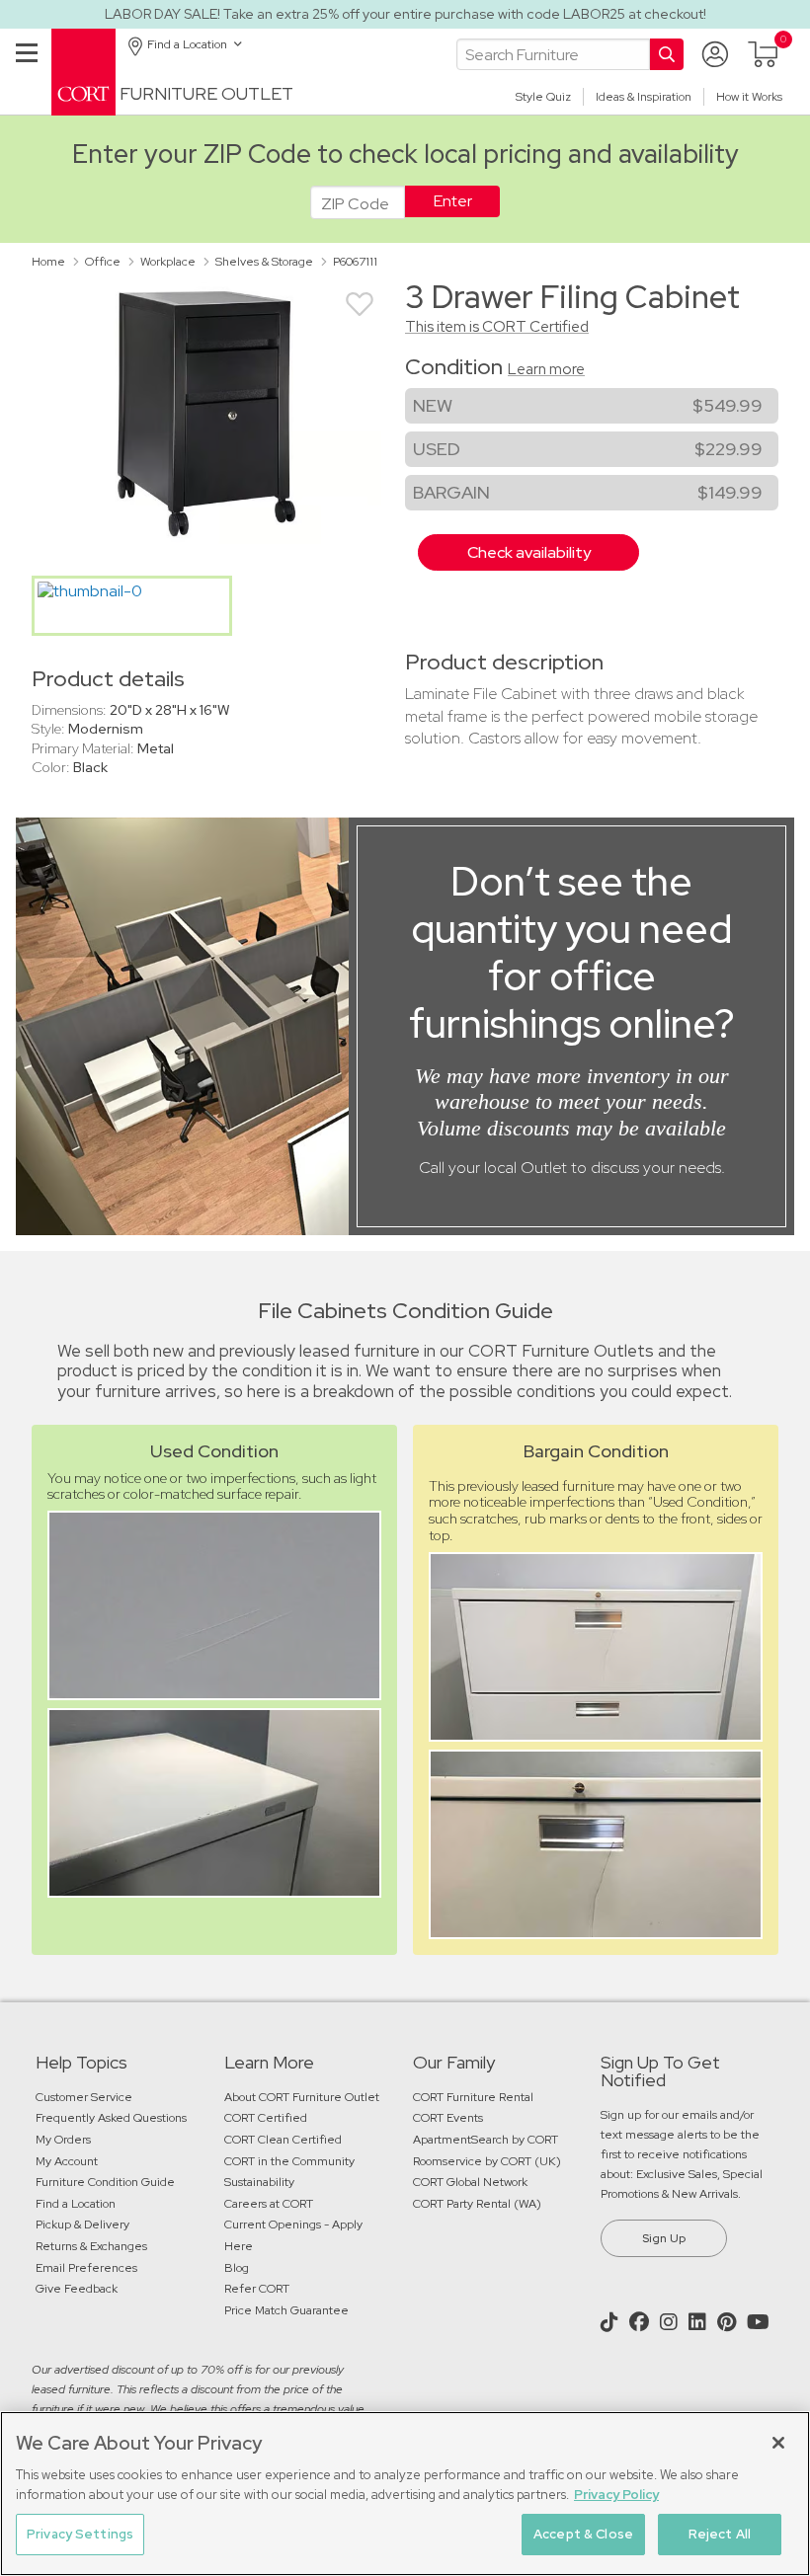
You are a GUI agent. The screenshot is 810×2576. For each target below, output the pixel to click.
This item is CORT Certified (497, 327)
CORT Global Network (470, 2182)
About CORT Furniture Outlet (302, 2097)
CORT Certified (266, 2118)
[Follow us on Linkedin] (700, 2322)
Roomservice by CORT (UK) (487, 2161)
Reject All (720, 2534)
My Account (67, 2161)
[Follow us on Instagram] (671, 2322)
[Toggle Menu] (27, 77)
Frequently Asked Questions (113, 2118)
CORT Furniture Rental (473, 2097)
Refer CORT (257, 2289)
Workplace (168, 262)
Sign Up (664, 2238)
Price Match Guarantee (286, 2310)
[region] (405, 2494)
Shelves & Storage (264, 262)
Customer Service (84, 2097)
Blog (237, 2268)
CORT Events (449, 2118)
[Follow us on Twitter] (612, 2322)
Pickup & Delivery (82, 2225)
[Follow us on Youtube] (761, 2322)
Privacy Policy (616, 2495)
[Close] (778, 2443)
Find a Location (76, 2204)
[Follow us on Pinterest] (729, 2322)
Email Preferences (86, 2268)
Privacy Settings (80, 2534)
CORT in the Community (289, 2161)
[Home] (83, 71)
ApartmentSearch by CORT (486, 2140)
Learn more (546, 369)
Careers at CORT (269, 2204)
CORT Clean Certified (283, 2140)
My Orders (63, 2140)
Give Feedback (77, 2289)
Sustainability (259, 2182)
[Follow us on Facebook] (642, 2322)
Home (48, 262)
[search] (553, 54)
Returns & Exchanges (91, 2246)
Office (103, 262)
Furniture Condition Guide (105, 2182)
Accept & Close (583, 2534)
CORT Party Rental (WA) (477, 2204)
